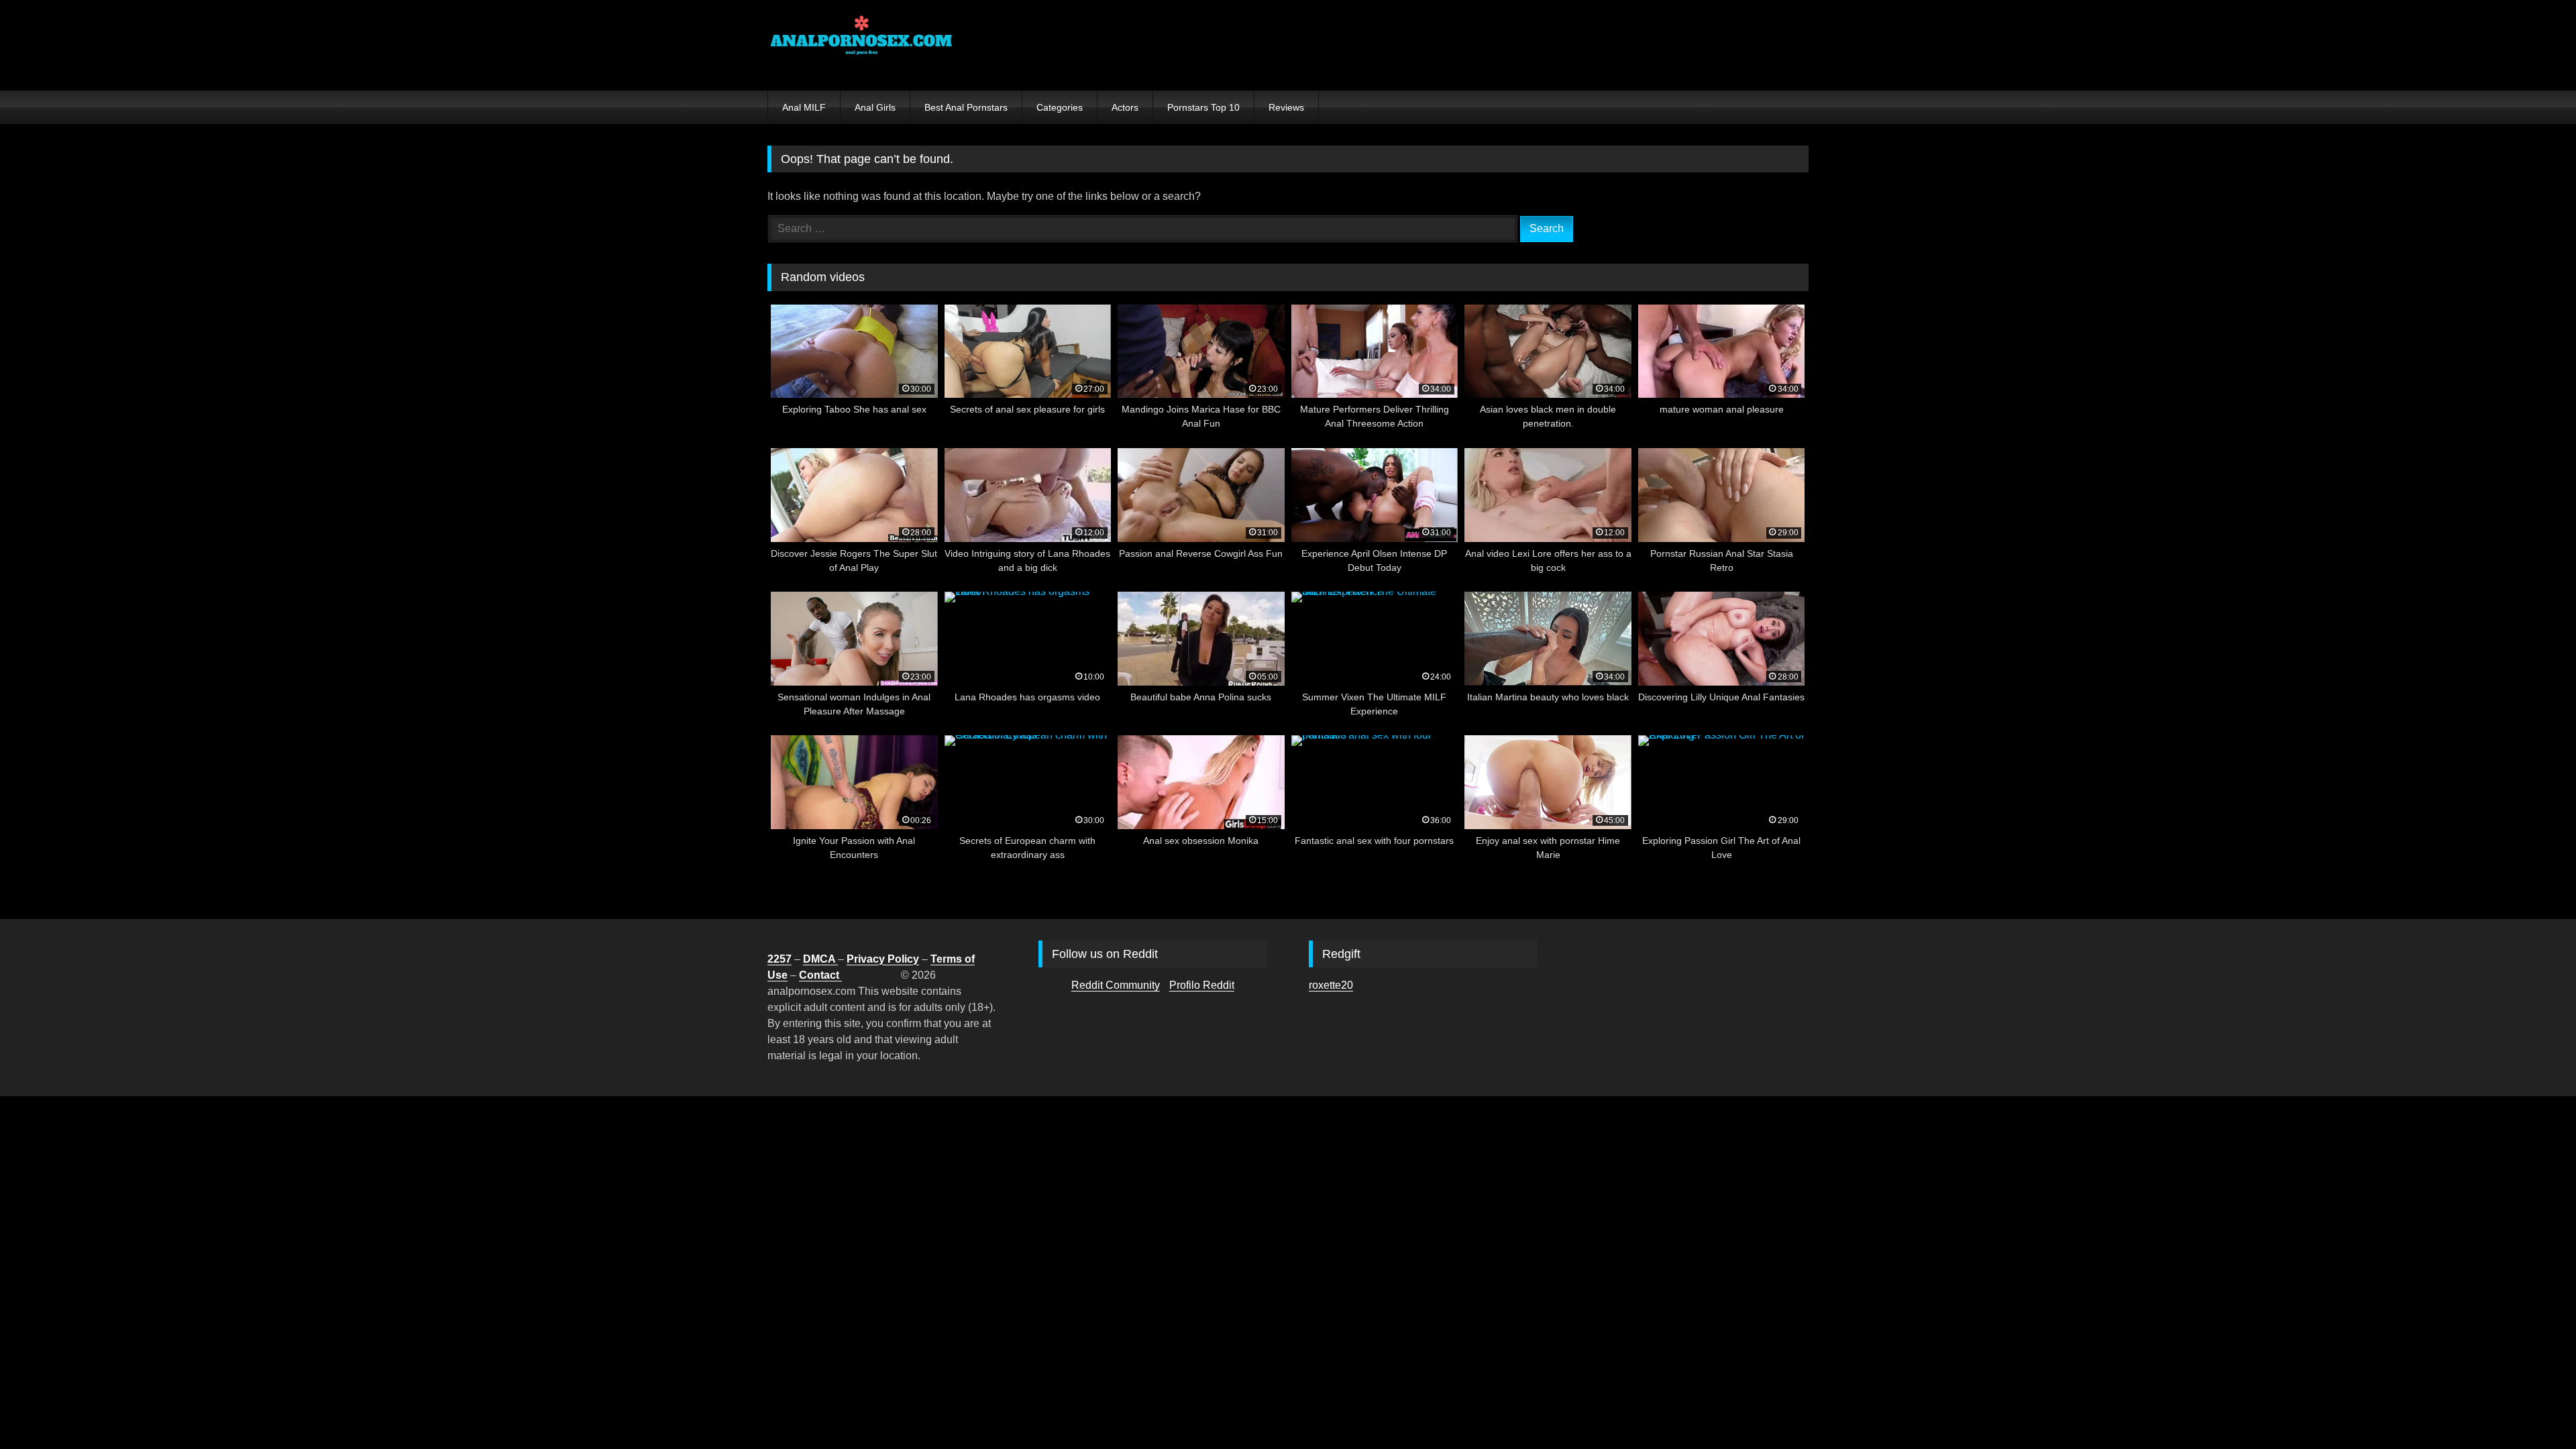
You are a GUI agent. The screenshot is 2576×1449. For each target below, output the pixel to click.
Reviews (1286, 107)
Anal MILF (804, 107)
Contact (820, 975)
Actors (1125, 107)
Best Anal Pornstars (966, 107)
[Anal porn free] (861, 45)
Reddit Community (1116, 985)
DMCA (820, 959)
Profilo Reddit (1202, 985)
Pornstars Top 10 (1203, 107)
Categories (1060, 107)
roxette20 (1331, 985)
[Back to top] (2534, 1409)
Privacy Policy (883, 959)
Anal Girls (875, 107)
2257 (780, 959)
